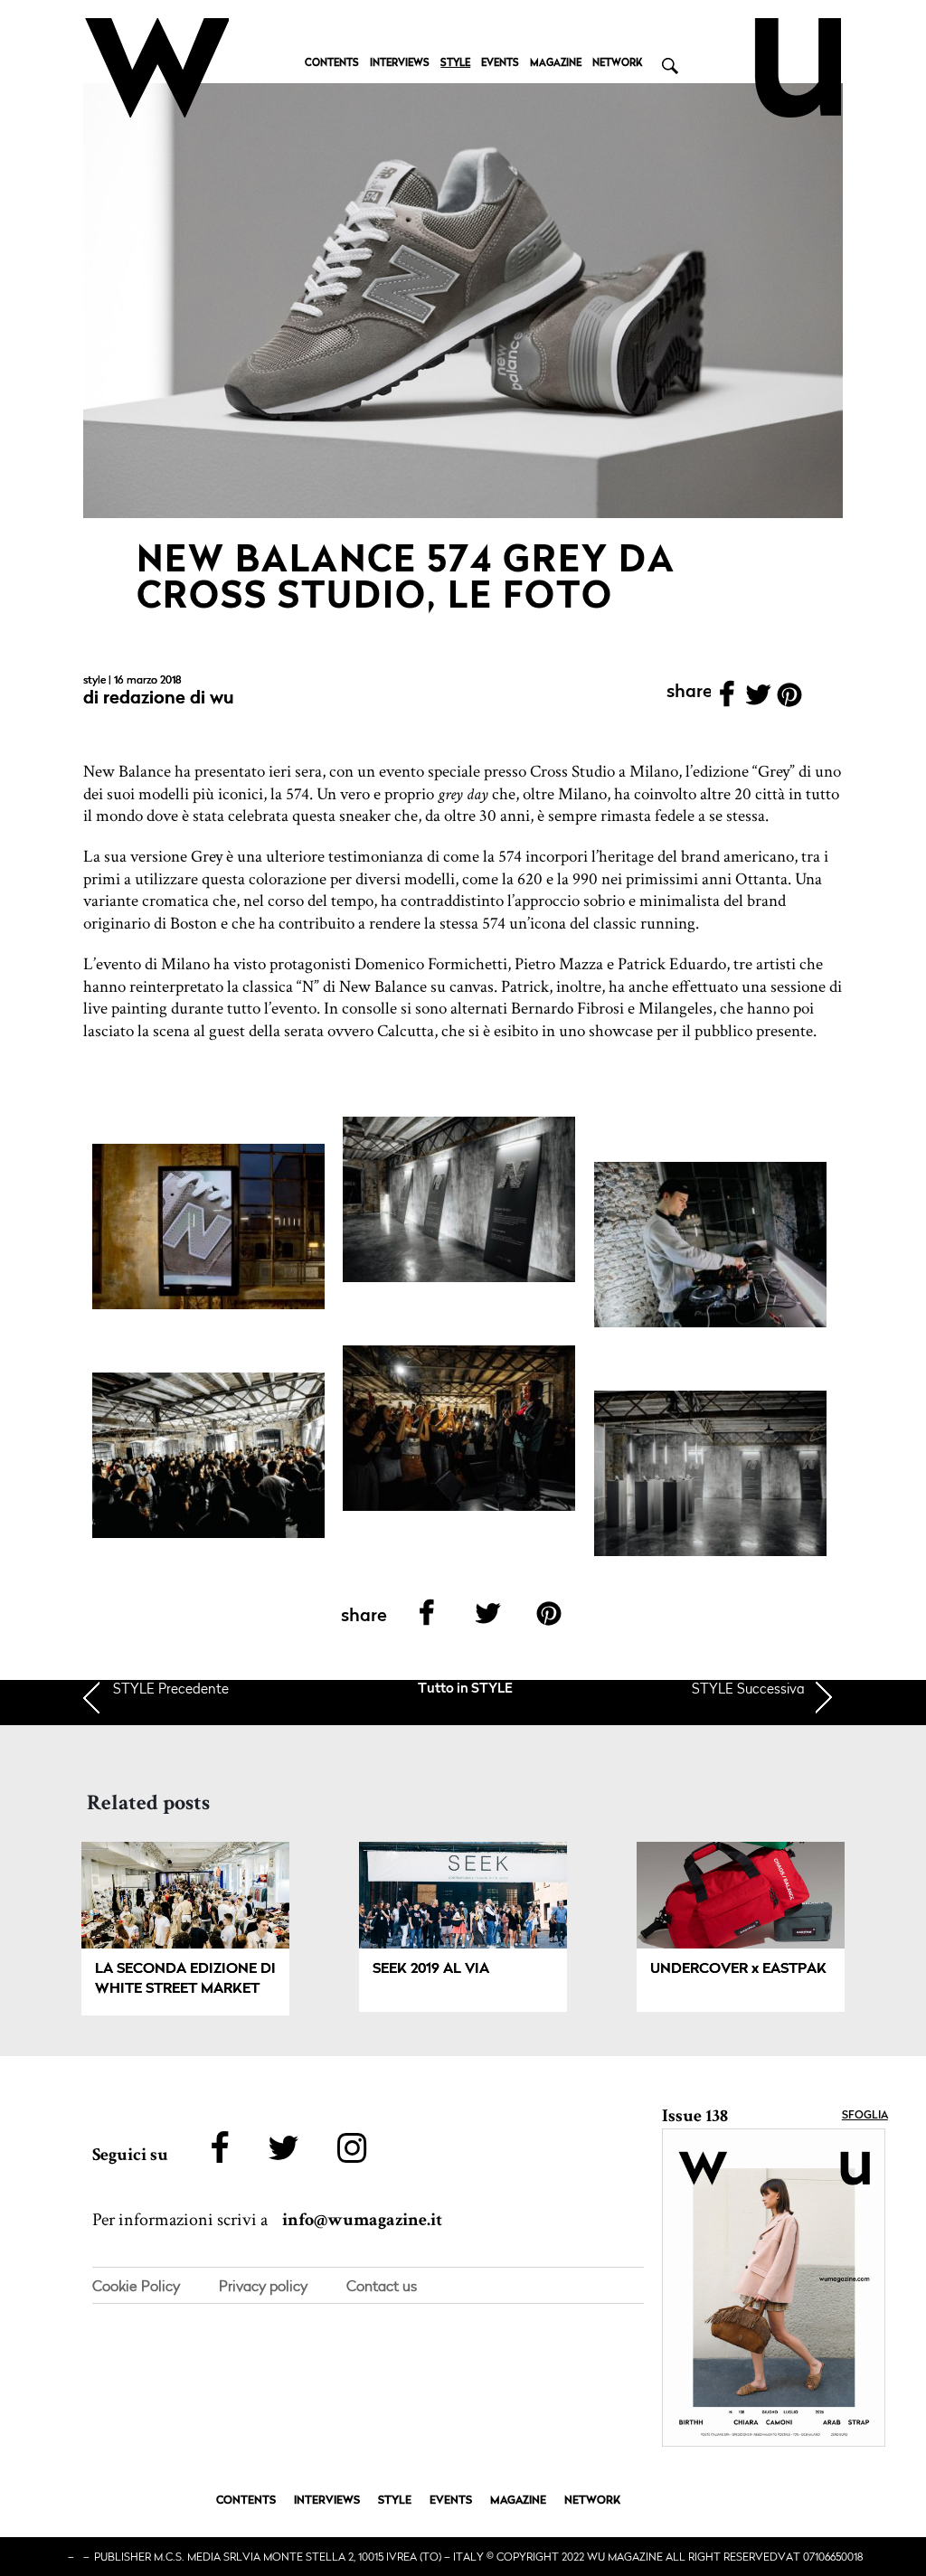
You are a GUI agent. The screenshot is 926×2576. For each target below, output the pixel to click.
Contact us (382, 2286)
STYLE (455, 64)
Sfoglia (865, 2116)
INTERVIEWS (400, 64)
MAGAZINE (556, 64)
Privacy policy (263, 2286)
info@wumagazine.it (362, 2220)
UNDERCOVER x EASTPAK (738, 1969)
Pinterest (790, 700)
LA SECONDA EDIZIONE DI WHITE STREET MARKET (185, 1979)
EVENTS (500, 64)
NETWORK (617, 64)
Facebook (727, 700)
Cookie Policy (136, 2286)
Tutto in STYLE (465, 1689)
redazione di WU (169, 699)
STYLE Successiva (748, 1688)
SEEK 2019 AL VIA (431, 1969)
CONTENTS (332, 64)
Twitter (758, 700)
